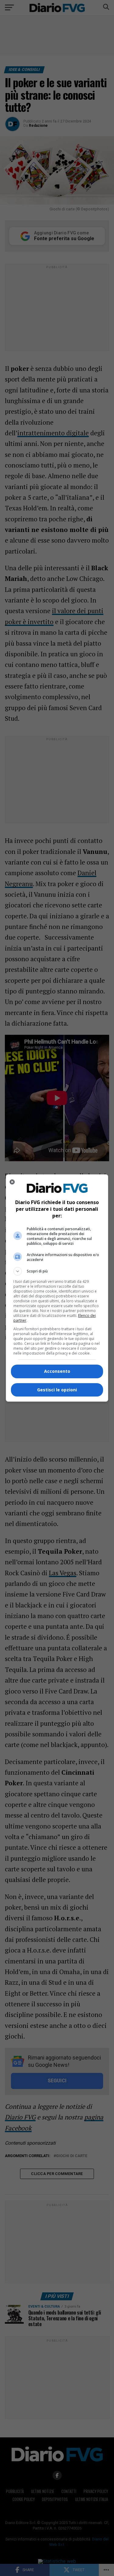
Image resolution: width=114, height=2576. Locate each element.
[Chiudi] (12, 1182)
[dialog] (57, 1288)
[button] (57, 1271)
